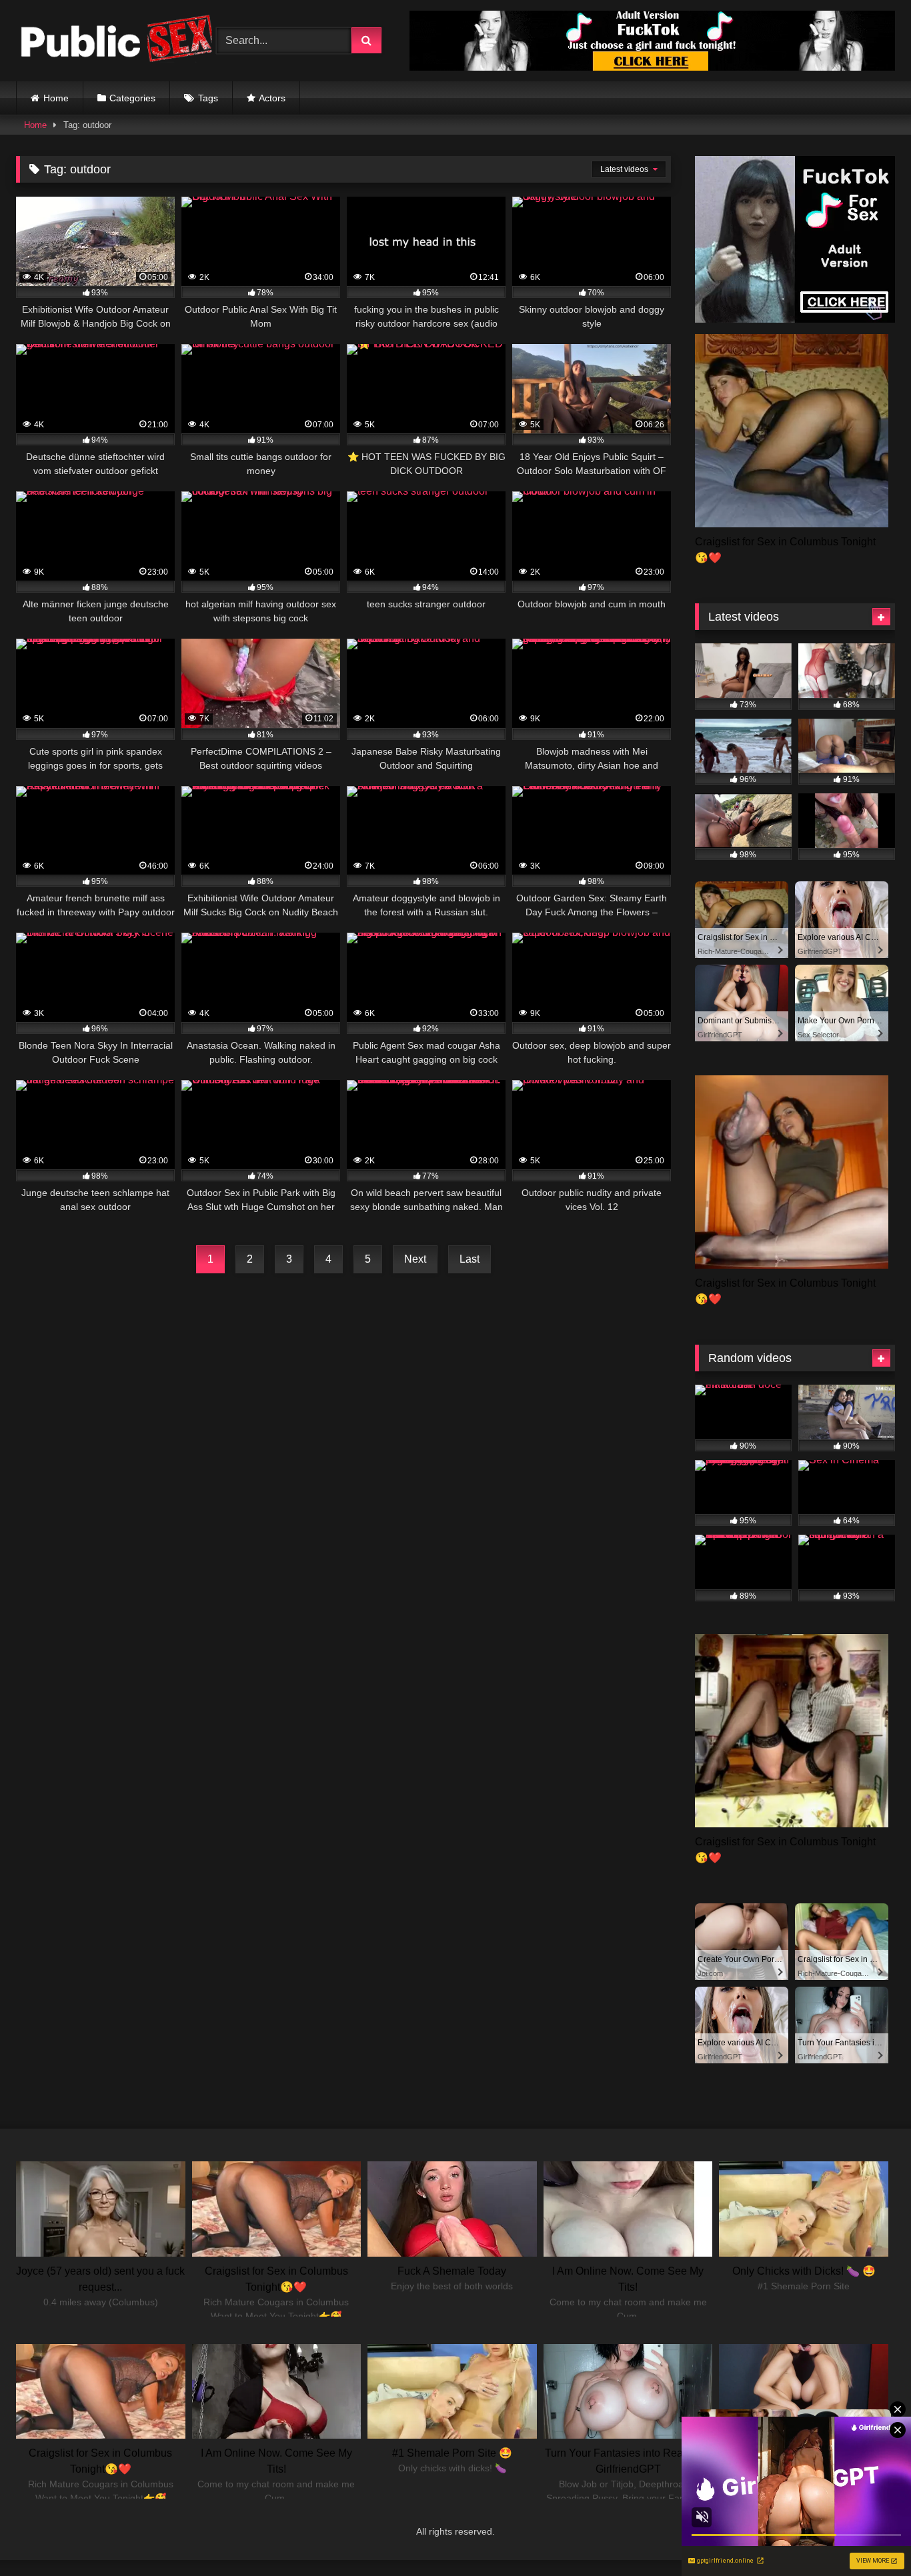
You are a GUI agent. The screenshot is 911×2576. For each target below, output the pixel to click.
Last (470, 1259)
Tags (208, 98)
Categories (132, 98)
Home (56, 98)
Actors (272, 98)
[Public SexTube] (116, 41)
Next (415, 1259)
